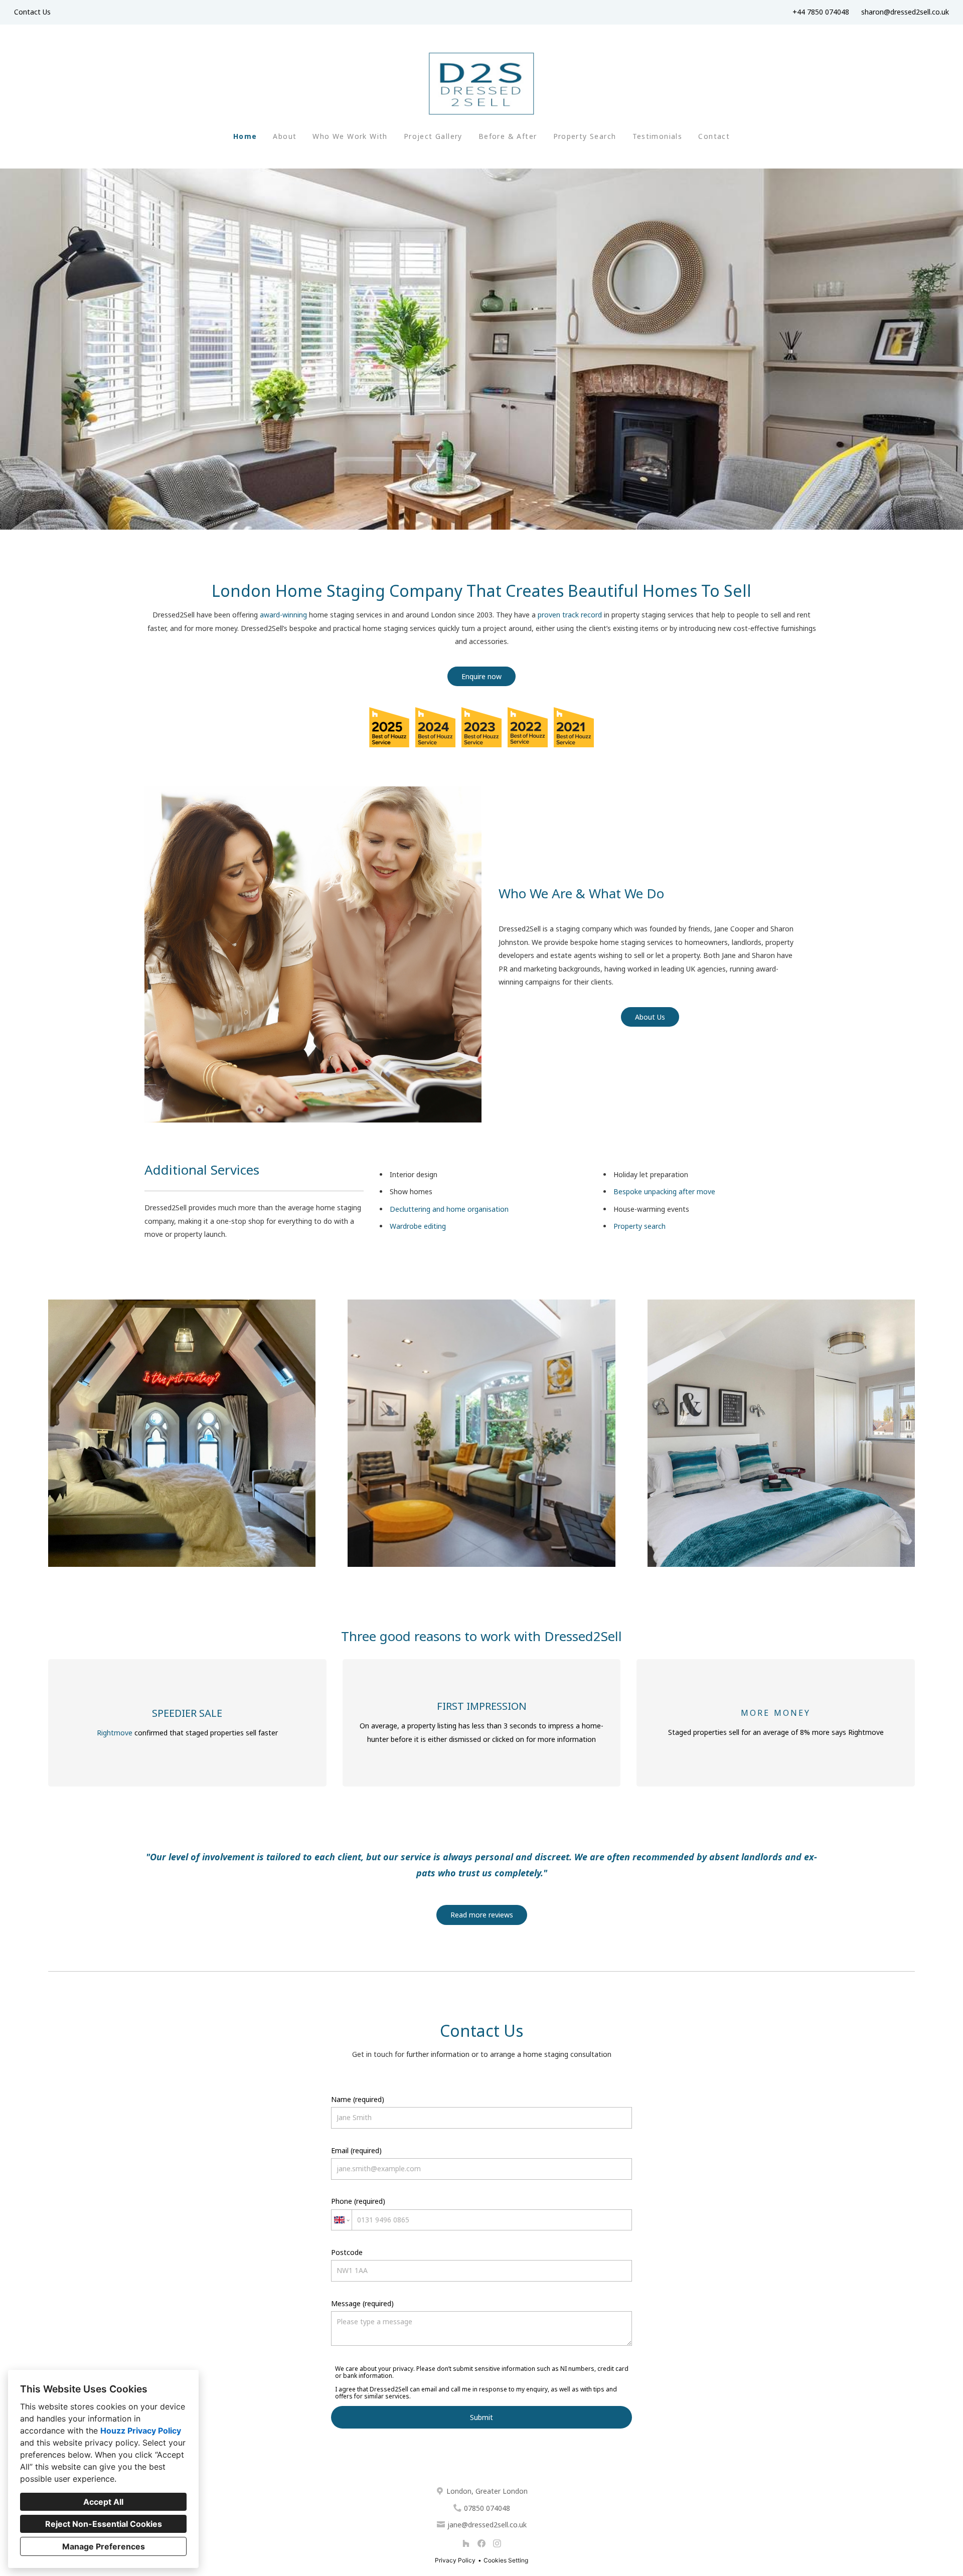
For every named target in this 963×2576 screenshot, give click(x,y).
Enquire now (481, 676)
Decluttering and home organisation (449, 1209)
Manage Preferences (104, 2546)
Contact (714, 136)
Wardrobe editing (418, 1226)
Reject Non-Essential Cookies (104, 2524)
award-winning (284, 615)
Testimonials (658, 136)
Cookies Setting (506, 2560)
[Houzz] (466, 2544)
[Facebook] (481, 2544)
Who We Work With (350, 136)
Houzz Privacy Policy (141, 2431)
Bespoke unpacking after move (664, 1191)
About (285, 136)
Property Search (585, 136)
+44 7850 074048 (821, 12)
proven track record (571, 615)
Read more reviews (482, 1915)
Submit (481, 2417)
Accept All (103, 2502)
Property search (639, 1226)
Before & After (508, 136)
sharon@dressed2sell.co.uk (905, 12)
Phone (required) (358, 2201)
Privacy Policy (455, 2560)
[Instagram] (497, 2544)
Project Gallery (433, 136)
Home (245, 136)
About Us (650, 1017)
